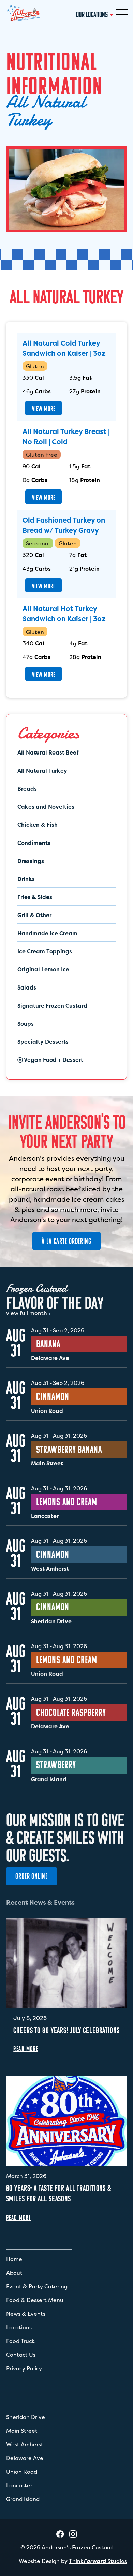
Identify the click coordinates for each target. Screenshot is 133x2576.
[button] (122, 14)
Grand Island (23, 2499)
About (14, 2273)
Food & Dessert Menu (35, 2300)
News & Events (26, 2314)
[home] (23, 14)
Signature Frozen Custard (52, 1006)
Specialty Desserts (43, 1042)
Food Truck (20, 2341)
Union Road (22, 2472)
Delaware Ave (25, 2458)
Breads (27, 789)
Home (14, 2259)
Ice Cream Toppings (45, 951)
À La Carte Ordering (66, 1241)
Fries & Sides (35, 897)
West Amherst (25, 2444)
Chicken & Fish (38, 825)
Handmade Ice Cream (47, 933)
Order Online (32, 1876)
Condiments (34, 843)
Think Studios (98, 2561)
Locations (19, 2327)
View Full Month (27, 1313)
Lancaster (19, 2485)
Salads (27, 987)
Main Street (22, 2431)
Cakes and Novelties (46, 807)
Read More (26, 2049)
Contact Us (21, 2355)
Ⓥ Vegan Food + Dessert (50, 1060)
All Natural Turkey (42, 771)
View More (44, 409)
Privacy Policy (24, 2368)
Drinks (26, 879)
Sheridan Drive (26, 2417)
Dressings (31, 861)
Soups (26, 1024)
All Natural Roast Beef (48, 752)
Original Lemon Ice (43, 969)
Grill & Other (34, 915)
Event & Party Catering (37, 2286)
